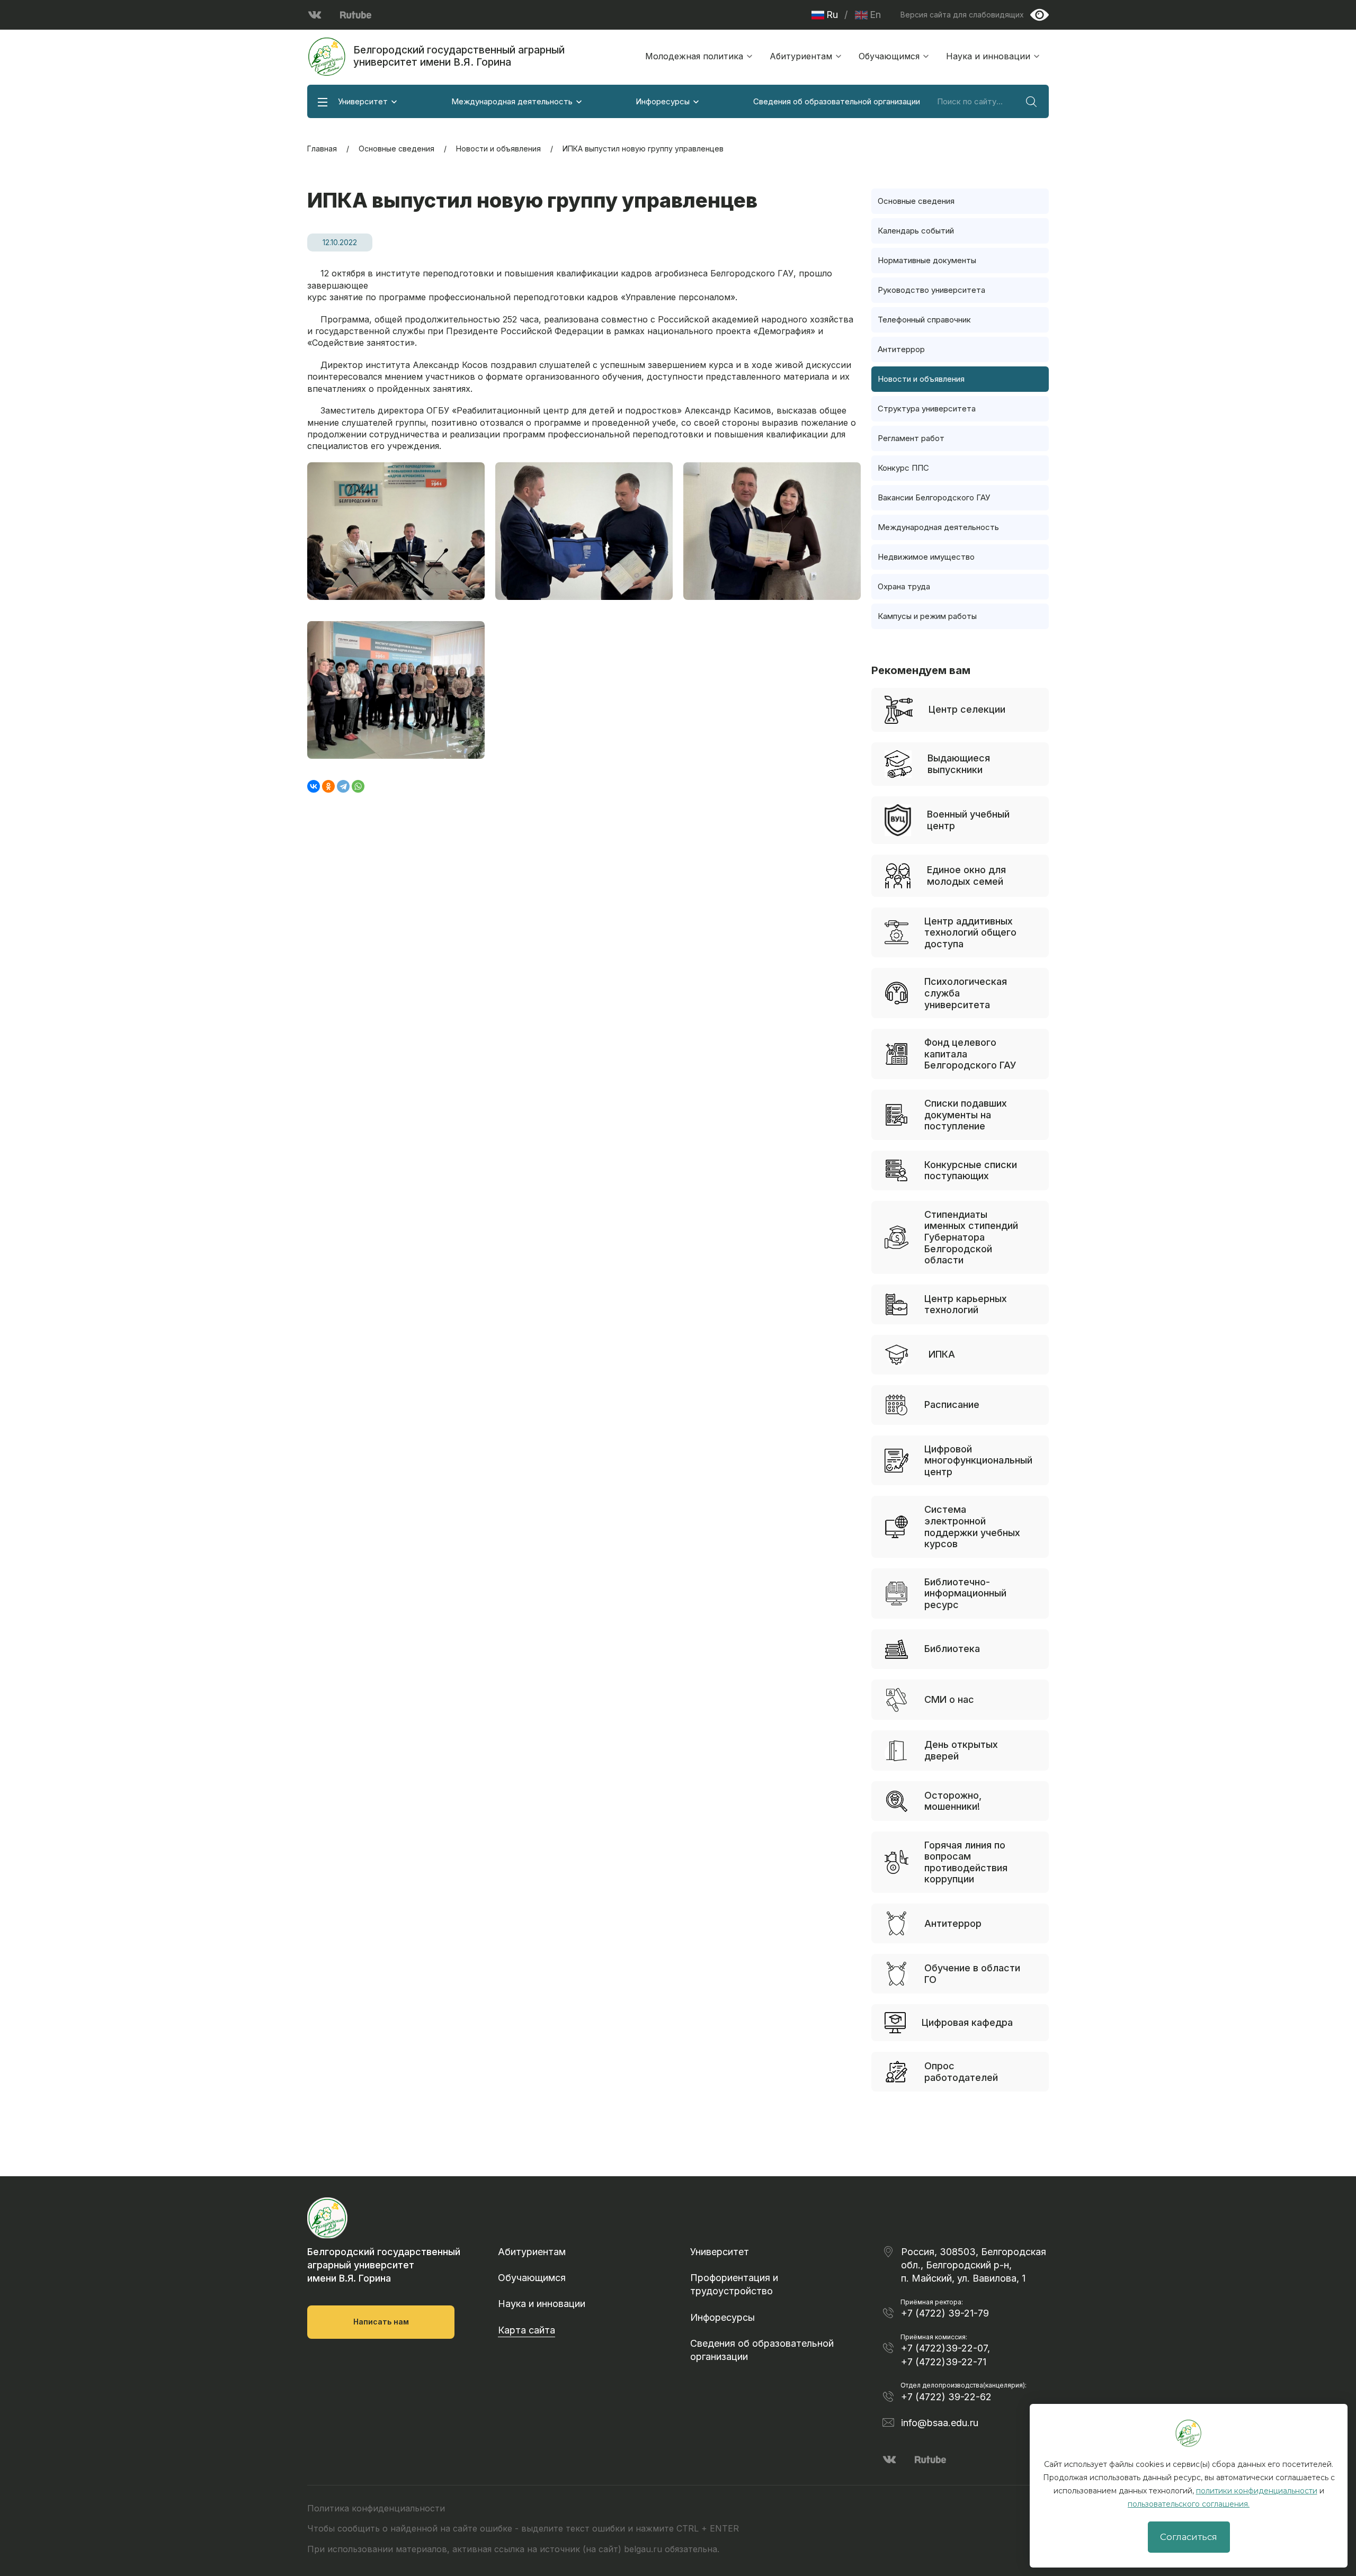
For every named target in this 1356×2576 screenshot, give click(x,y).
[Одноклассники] (328, 786)
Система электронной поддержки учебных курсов (972, 1527)
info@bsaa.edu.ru (940, 2423)
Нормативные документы (927, 260)
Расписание (952, 1404)
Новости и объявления (498, 149)
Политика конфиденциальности (376, 2508)
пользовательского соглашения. (1189, 2504)
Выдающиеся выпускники (959, 764)
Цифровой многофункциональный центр (978, 1460)
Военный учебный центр (968, 820)
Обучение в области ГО (972, 1974)
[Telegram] (343, 786)
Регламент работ (911, 438)
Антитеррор (901, 349)
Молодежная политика (694, 56)
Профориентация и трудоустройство (734, 2284)
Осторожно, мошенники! (953, 1801)
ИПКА (942, 1354)
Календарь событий (916, 231)
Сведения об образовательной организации (837, 101)
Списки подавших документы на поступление (966, 1115)
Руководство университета (931, 290)
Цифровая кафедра (967, 2022)
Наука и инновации (988, 56)
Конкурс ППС (903, 468)
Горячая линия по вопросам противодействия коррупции (966, 1862)
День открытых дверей (961, 1750)
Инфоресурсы (663, 101)
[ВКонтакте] (314, 786)
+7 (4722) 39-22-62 (946, 2397)
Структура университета (927, 409)
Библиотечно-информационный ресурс (965, 1593)
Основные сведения (396, 149)
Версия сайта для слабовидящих (962, 15)
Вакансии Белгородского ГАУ (934, 497)
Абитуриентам (801, 56)
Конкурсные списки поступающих (971, 1170)
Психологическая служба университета (966, 993)
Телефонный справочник (924, 320)
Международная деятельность (512, 101)
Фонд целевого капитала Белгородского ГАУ (970, 1054)
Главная (322, 149)
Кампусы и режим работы (927, 616)
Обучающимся (889, 56)
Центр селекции (967, 709)
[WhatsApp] (358, 786)
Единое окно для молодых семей (966, 876)
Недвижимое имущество (926, 557)
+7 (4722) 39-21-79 (945, 2313)
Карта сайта (527, 2330)
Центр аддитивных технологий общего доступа (970, 932)
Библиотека (952, 1649)
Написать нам (381, 2322)
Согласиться (1189, 2537)
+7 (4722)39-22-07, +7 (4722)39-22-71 (945, 2355)
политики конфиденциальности (1257, 2491)
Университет (363, 101)
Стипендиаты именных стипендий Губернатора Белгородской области (971, 1237)
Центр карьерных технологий (966, 1304)
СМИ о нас (949, 1699)
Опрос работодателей (961, 2072)
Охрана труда (904, 586)
